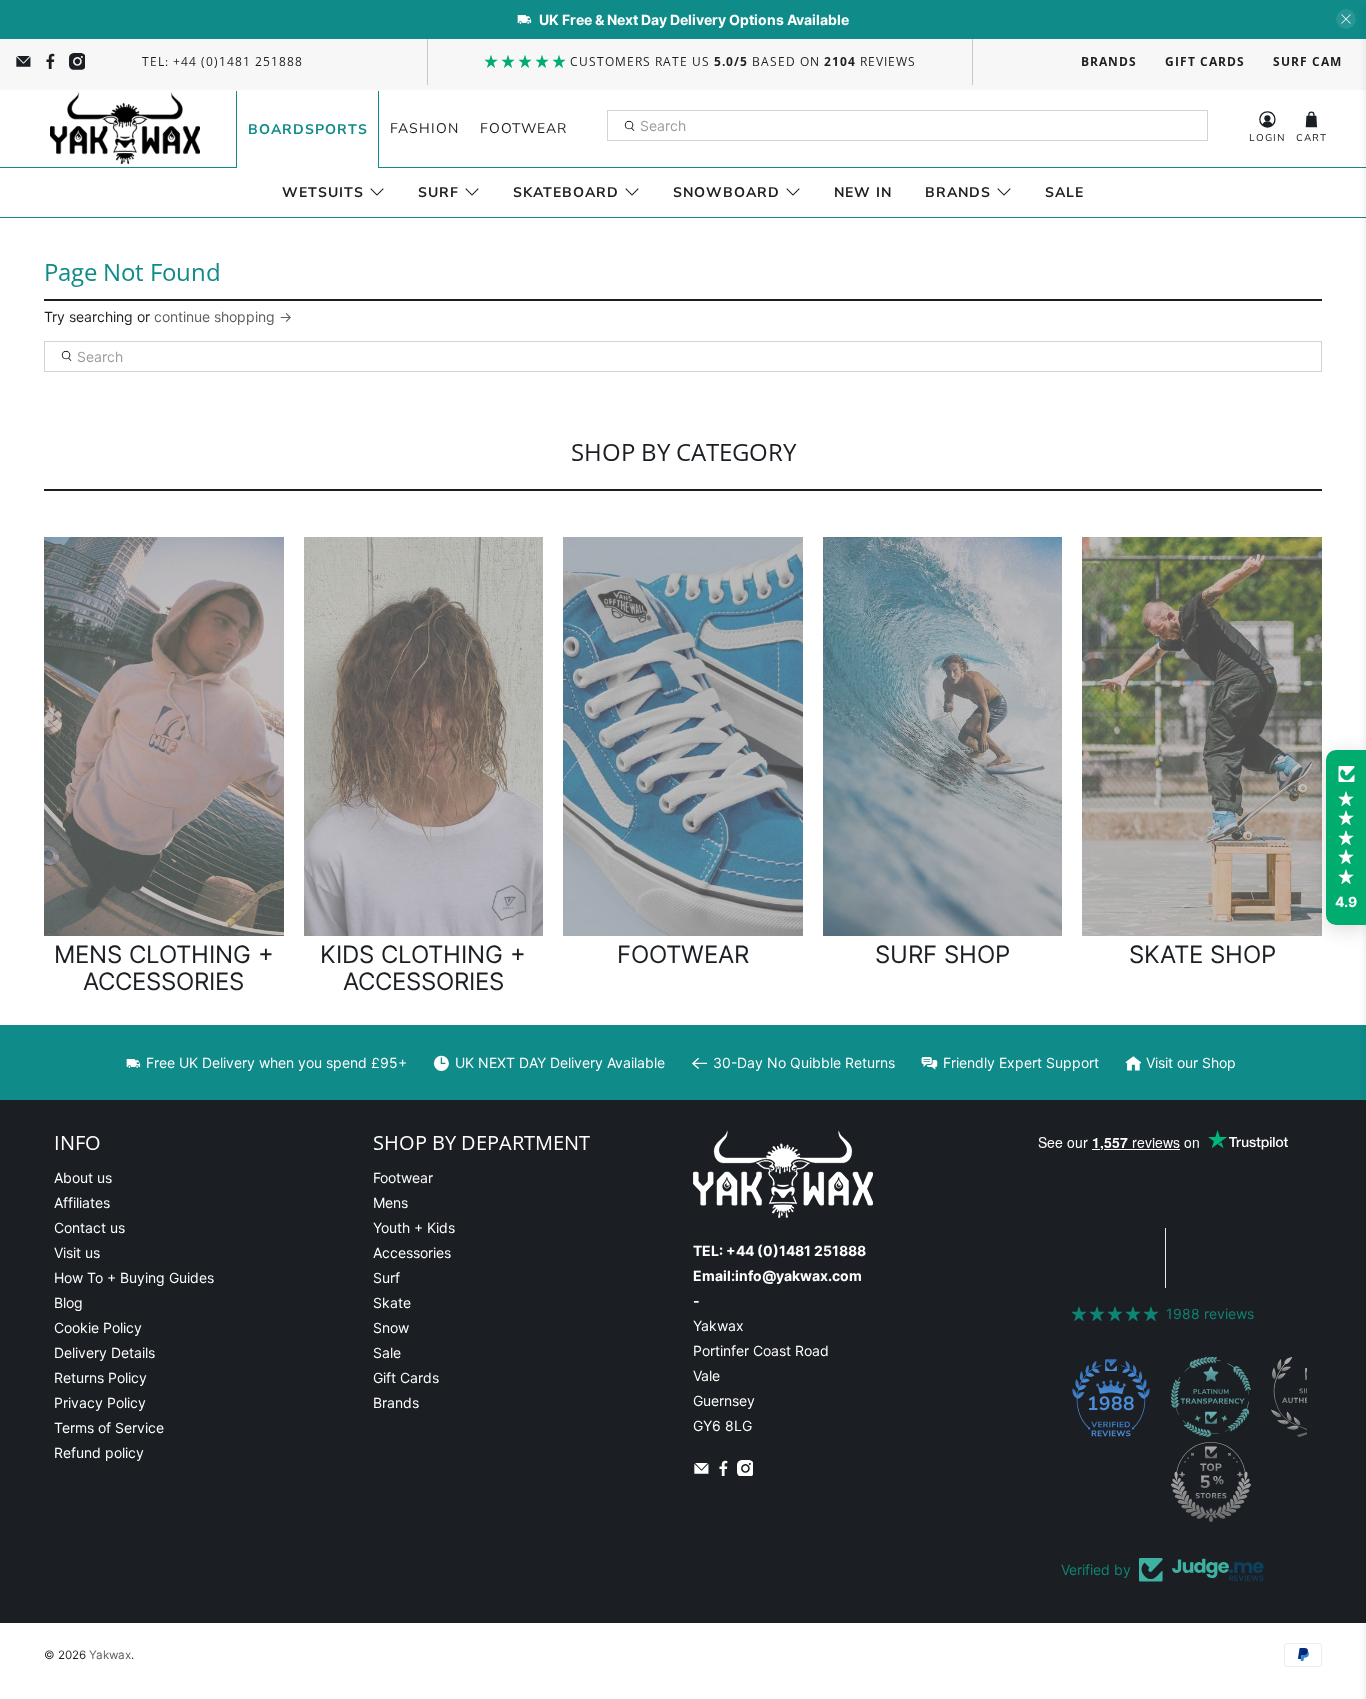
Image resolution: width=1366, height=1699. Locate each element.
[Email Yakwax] (23, 61)
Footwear (523, 128)
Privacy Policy (100, 1402)
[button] (1346, 838)
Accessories (412, 1252)
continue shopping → (223, 316)
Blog (68, 1302)
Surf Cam (1307, 61)
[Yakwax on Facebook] (50, 61)
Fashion (424, 128)
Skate (392, 1302)
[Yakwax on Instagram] (77, 61)
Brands (1109, 61)
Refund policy (99, 1452)
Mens (390, 1202)
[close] (1346, 19)
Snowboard (726, 192)
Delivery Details (104, 1352)
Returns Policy (100, 1377)
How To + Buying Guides (134, 1277)
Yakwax (110, 1655)
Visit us (77, 1252)
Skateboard (566, 192)
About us (83, 1177)
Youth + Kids (414, 1227)
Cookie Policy (98, 1327)
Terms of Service (109, 1427)
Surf (438, 192)
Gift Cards (1205, 61)
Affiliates (82, 1202)
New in (863, 192)
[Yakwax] (125, 128)
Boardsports (308, 129)
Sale (1064, 192)
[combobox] (907, 126)
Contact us (89, 1227)
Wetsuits (323, 192)
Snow (391, 1327)
